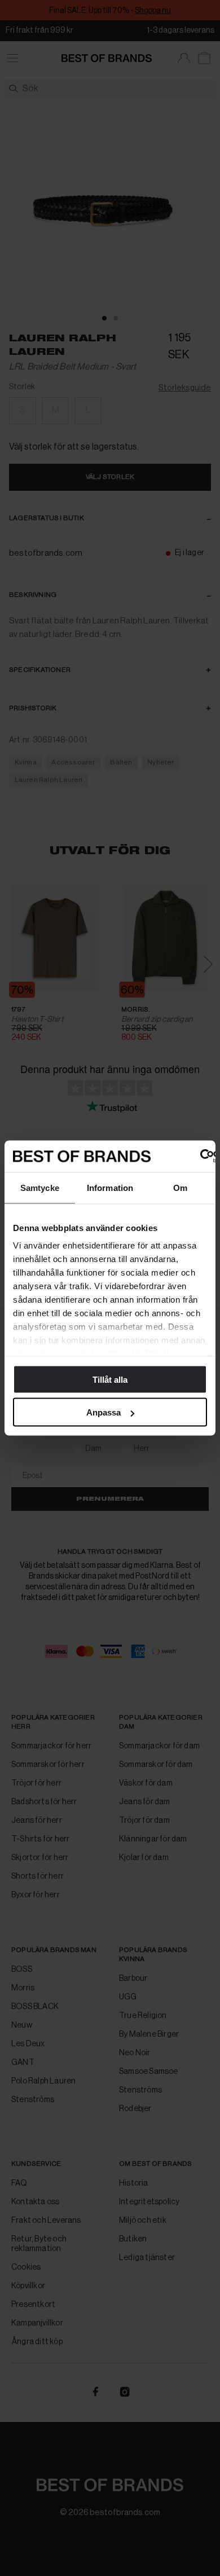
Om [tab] (180, 1187)
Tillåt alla (110, 1379)
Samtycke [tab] (40, 1187)
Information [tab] (110, 1187)
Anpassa (104, 1412)
